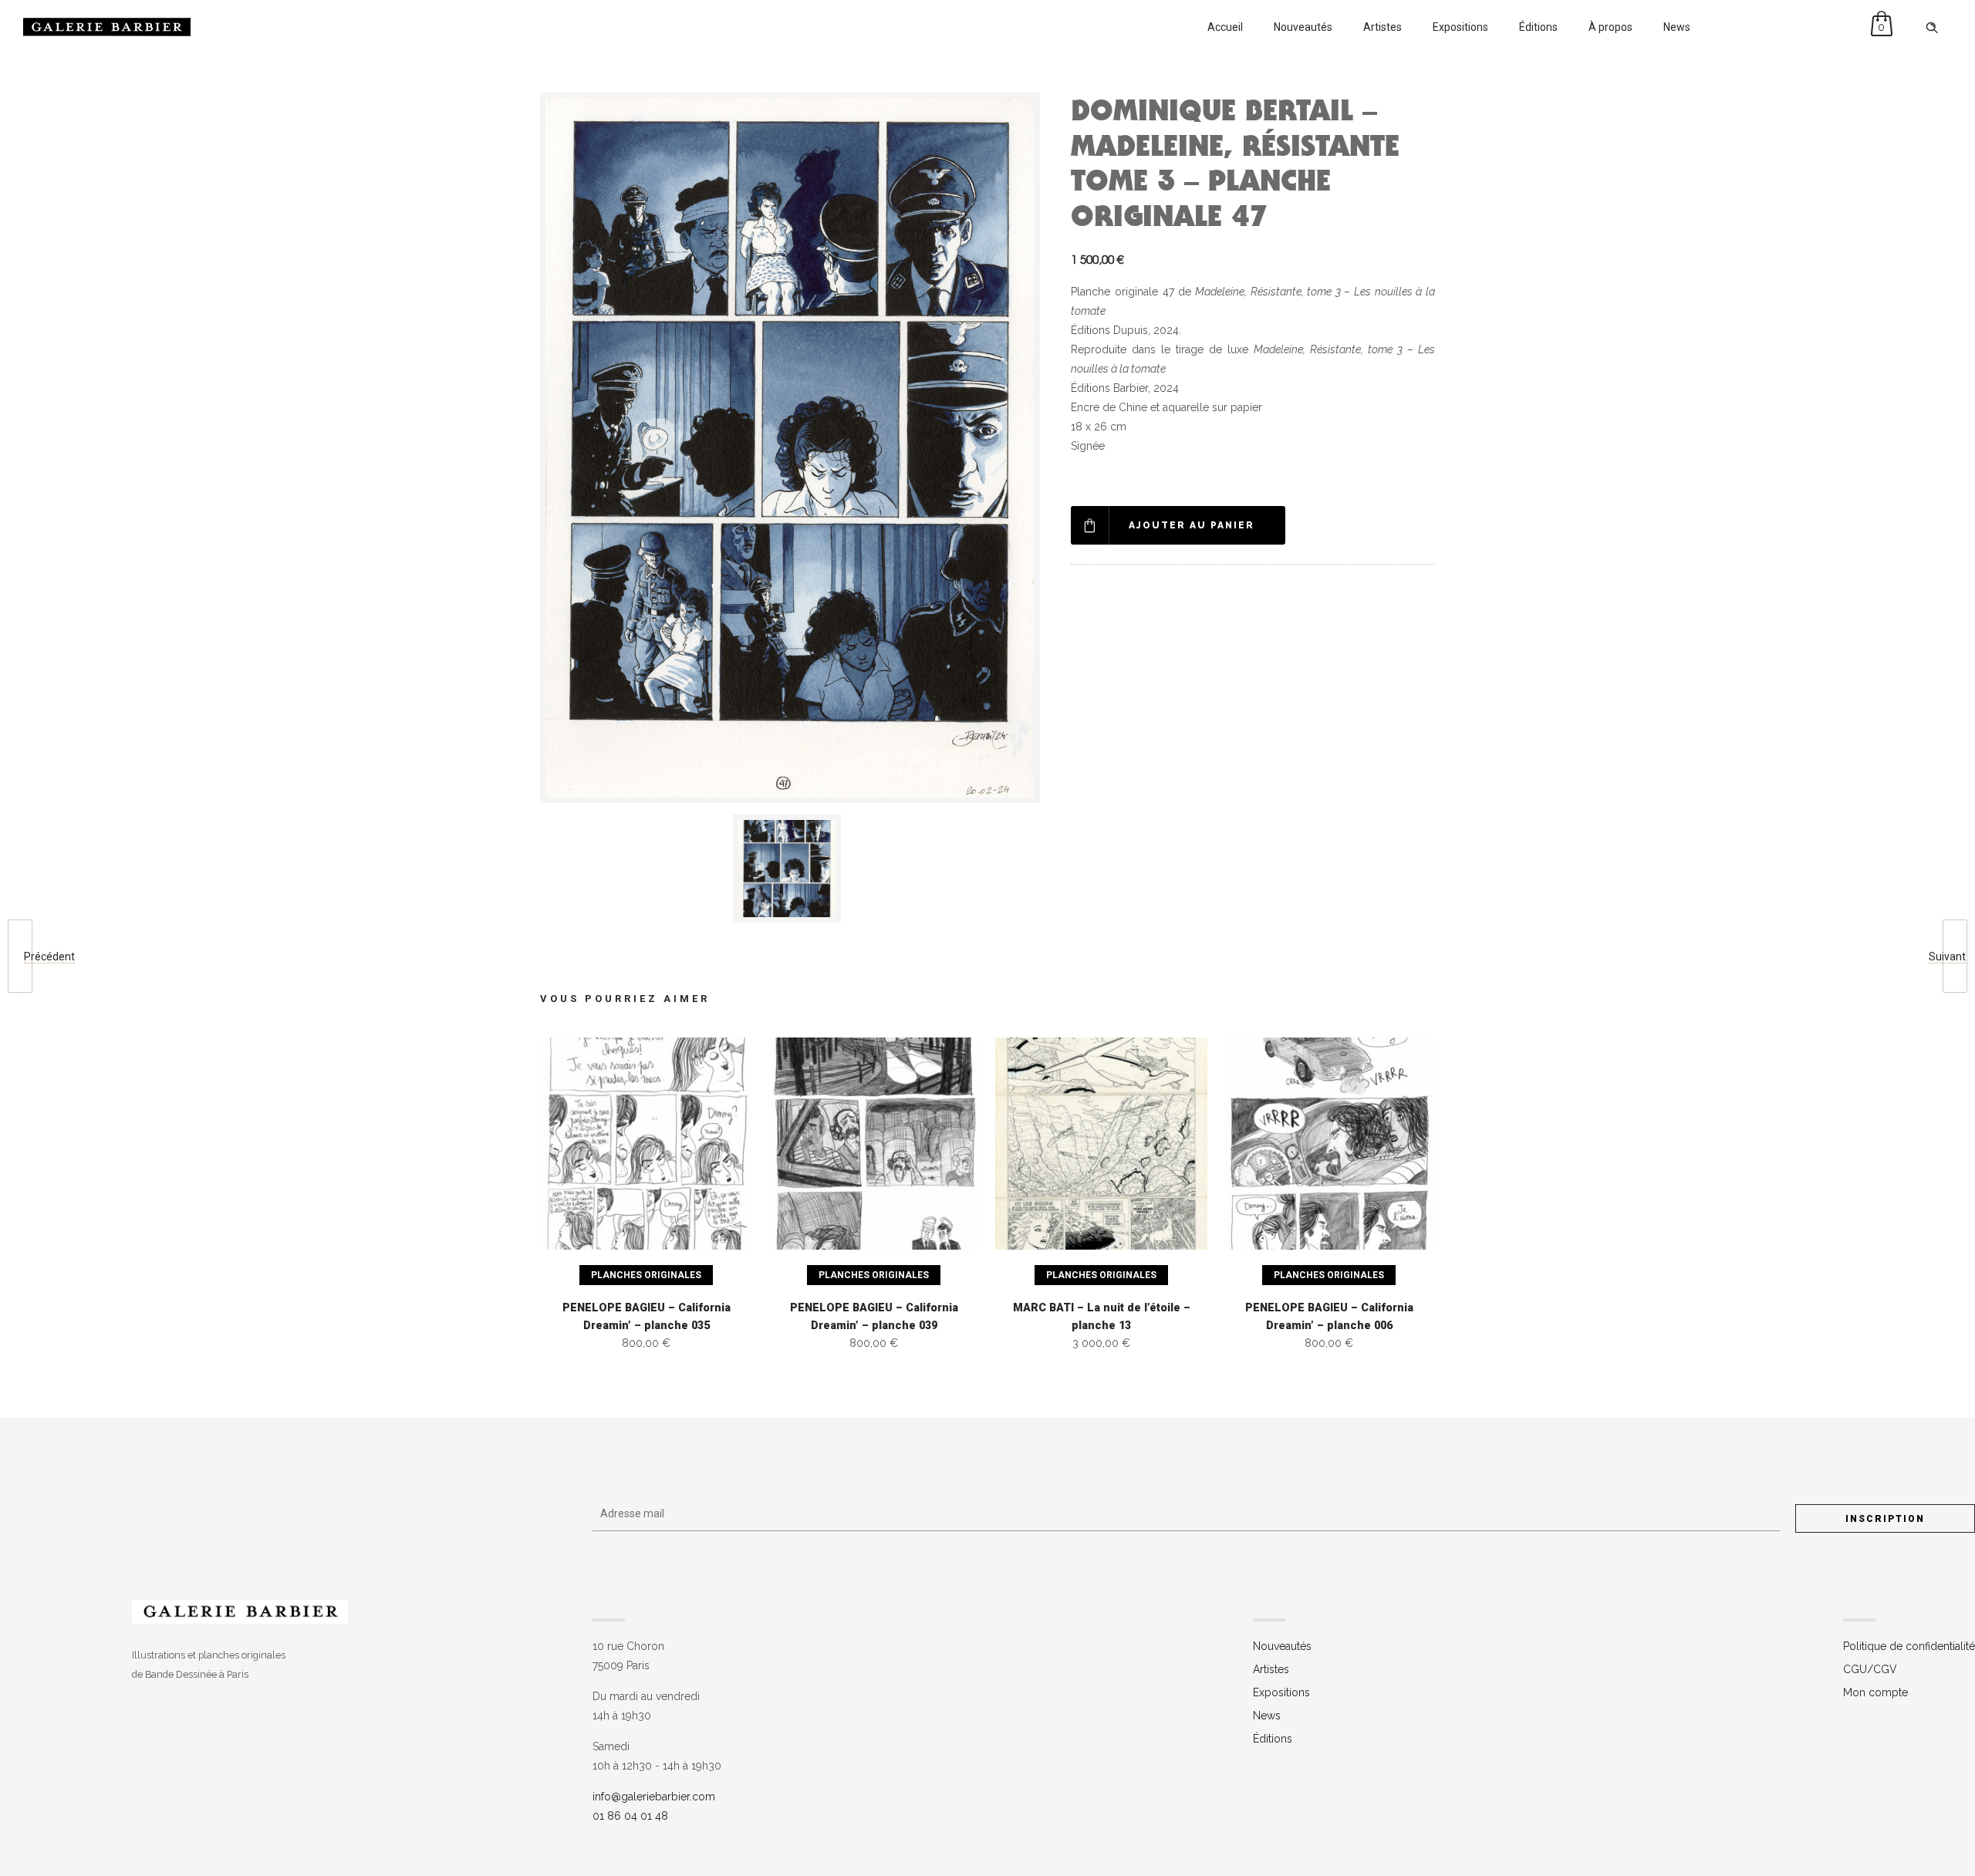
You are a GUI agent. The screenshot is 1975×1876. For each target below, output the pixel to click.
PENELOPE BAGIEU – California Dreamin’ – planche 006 (1329, 1317)
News (1677, 27)
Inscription (1885, 1519)
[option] (790, 869)
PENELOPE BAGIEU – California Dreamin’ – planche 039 (874, 1317)
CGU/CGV (1870, 1669)
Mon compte (1875, 1692)
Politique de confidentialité (1909, 1646)
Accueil (1225, 27)
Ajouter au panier (1192, 525)
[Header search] (1932, 28)
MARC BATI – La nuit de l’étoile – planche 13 (1102, 1317)
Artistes (1382, 27)
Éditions (1538, 27)
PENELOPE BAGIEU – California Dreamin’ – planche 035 (647, 1317)
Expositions (1460, 27)
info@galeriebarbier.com (654, 1797)
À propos (1610, 27)
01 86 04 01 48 (630, 1816)
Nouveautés (1303, 27)
